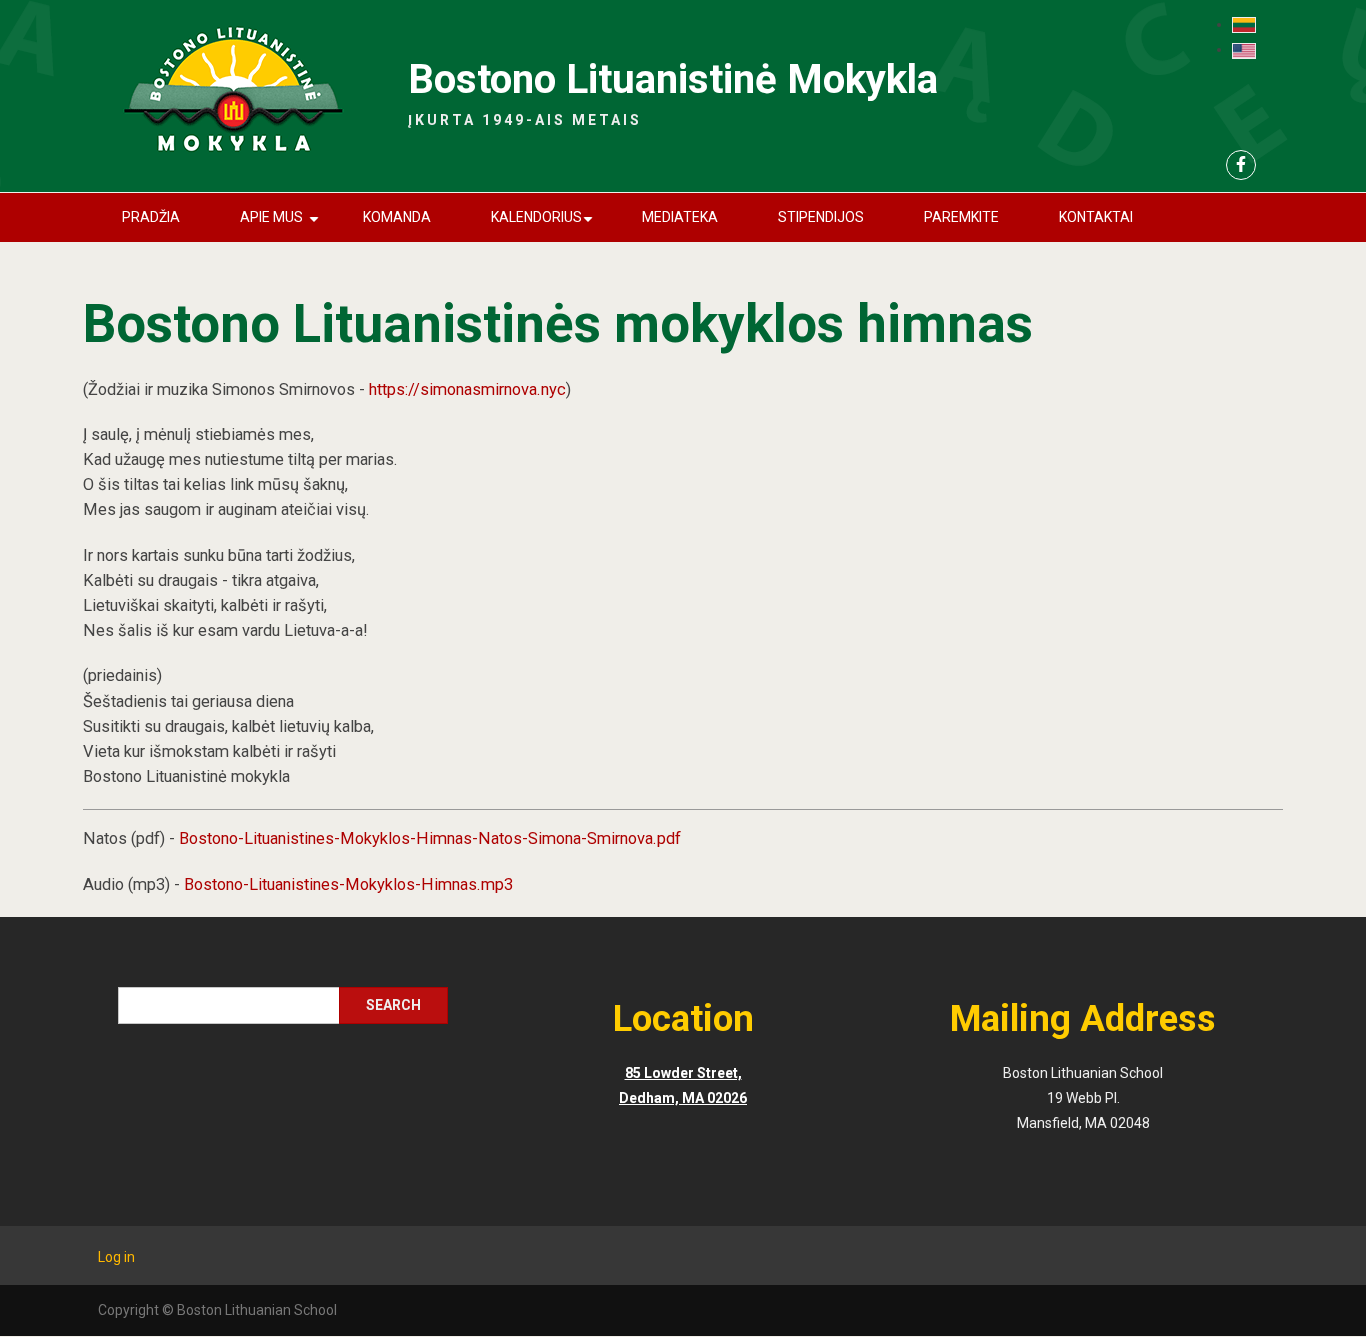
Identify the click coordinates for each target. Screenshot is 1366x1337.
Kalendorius (545, 225)
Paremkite (961, 217)
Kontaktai (1096, 217)
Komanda (397, 217)
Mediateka (680, 217)
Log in (116, 1257)
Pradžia (151, 217)
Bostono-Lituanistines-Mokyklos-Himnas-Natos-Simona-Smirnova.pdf (430, 838)
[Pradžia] (232, 91)
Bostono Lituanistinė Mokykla (673, 79)
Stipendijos (821, 217)
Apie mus (283, 225)
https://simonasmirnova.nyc (467, 389)
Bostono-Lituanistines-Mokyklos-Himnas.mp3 (348, 884)
